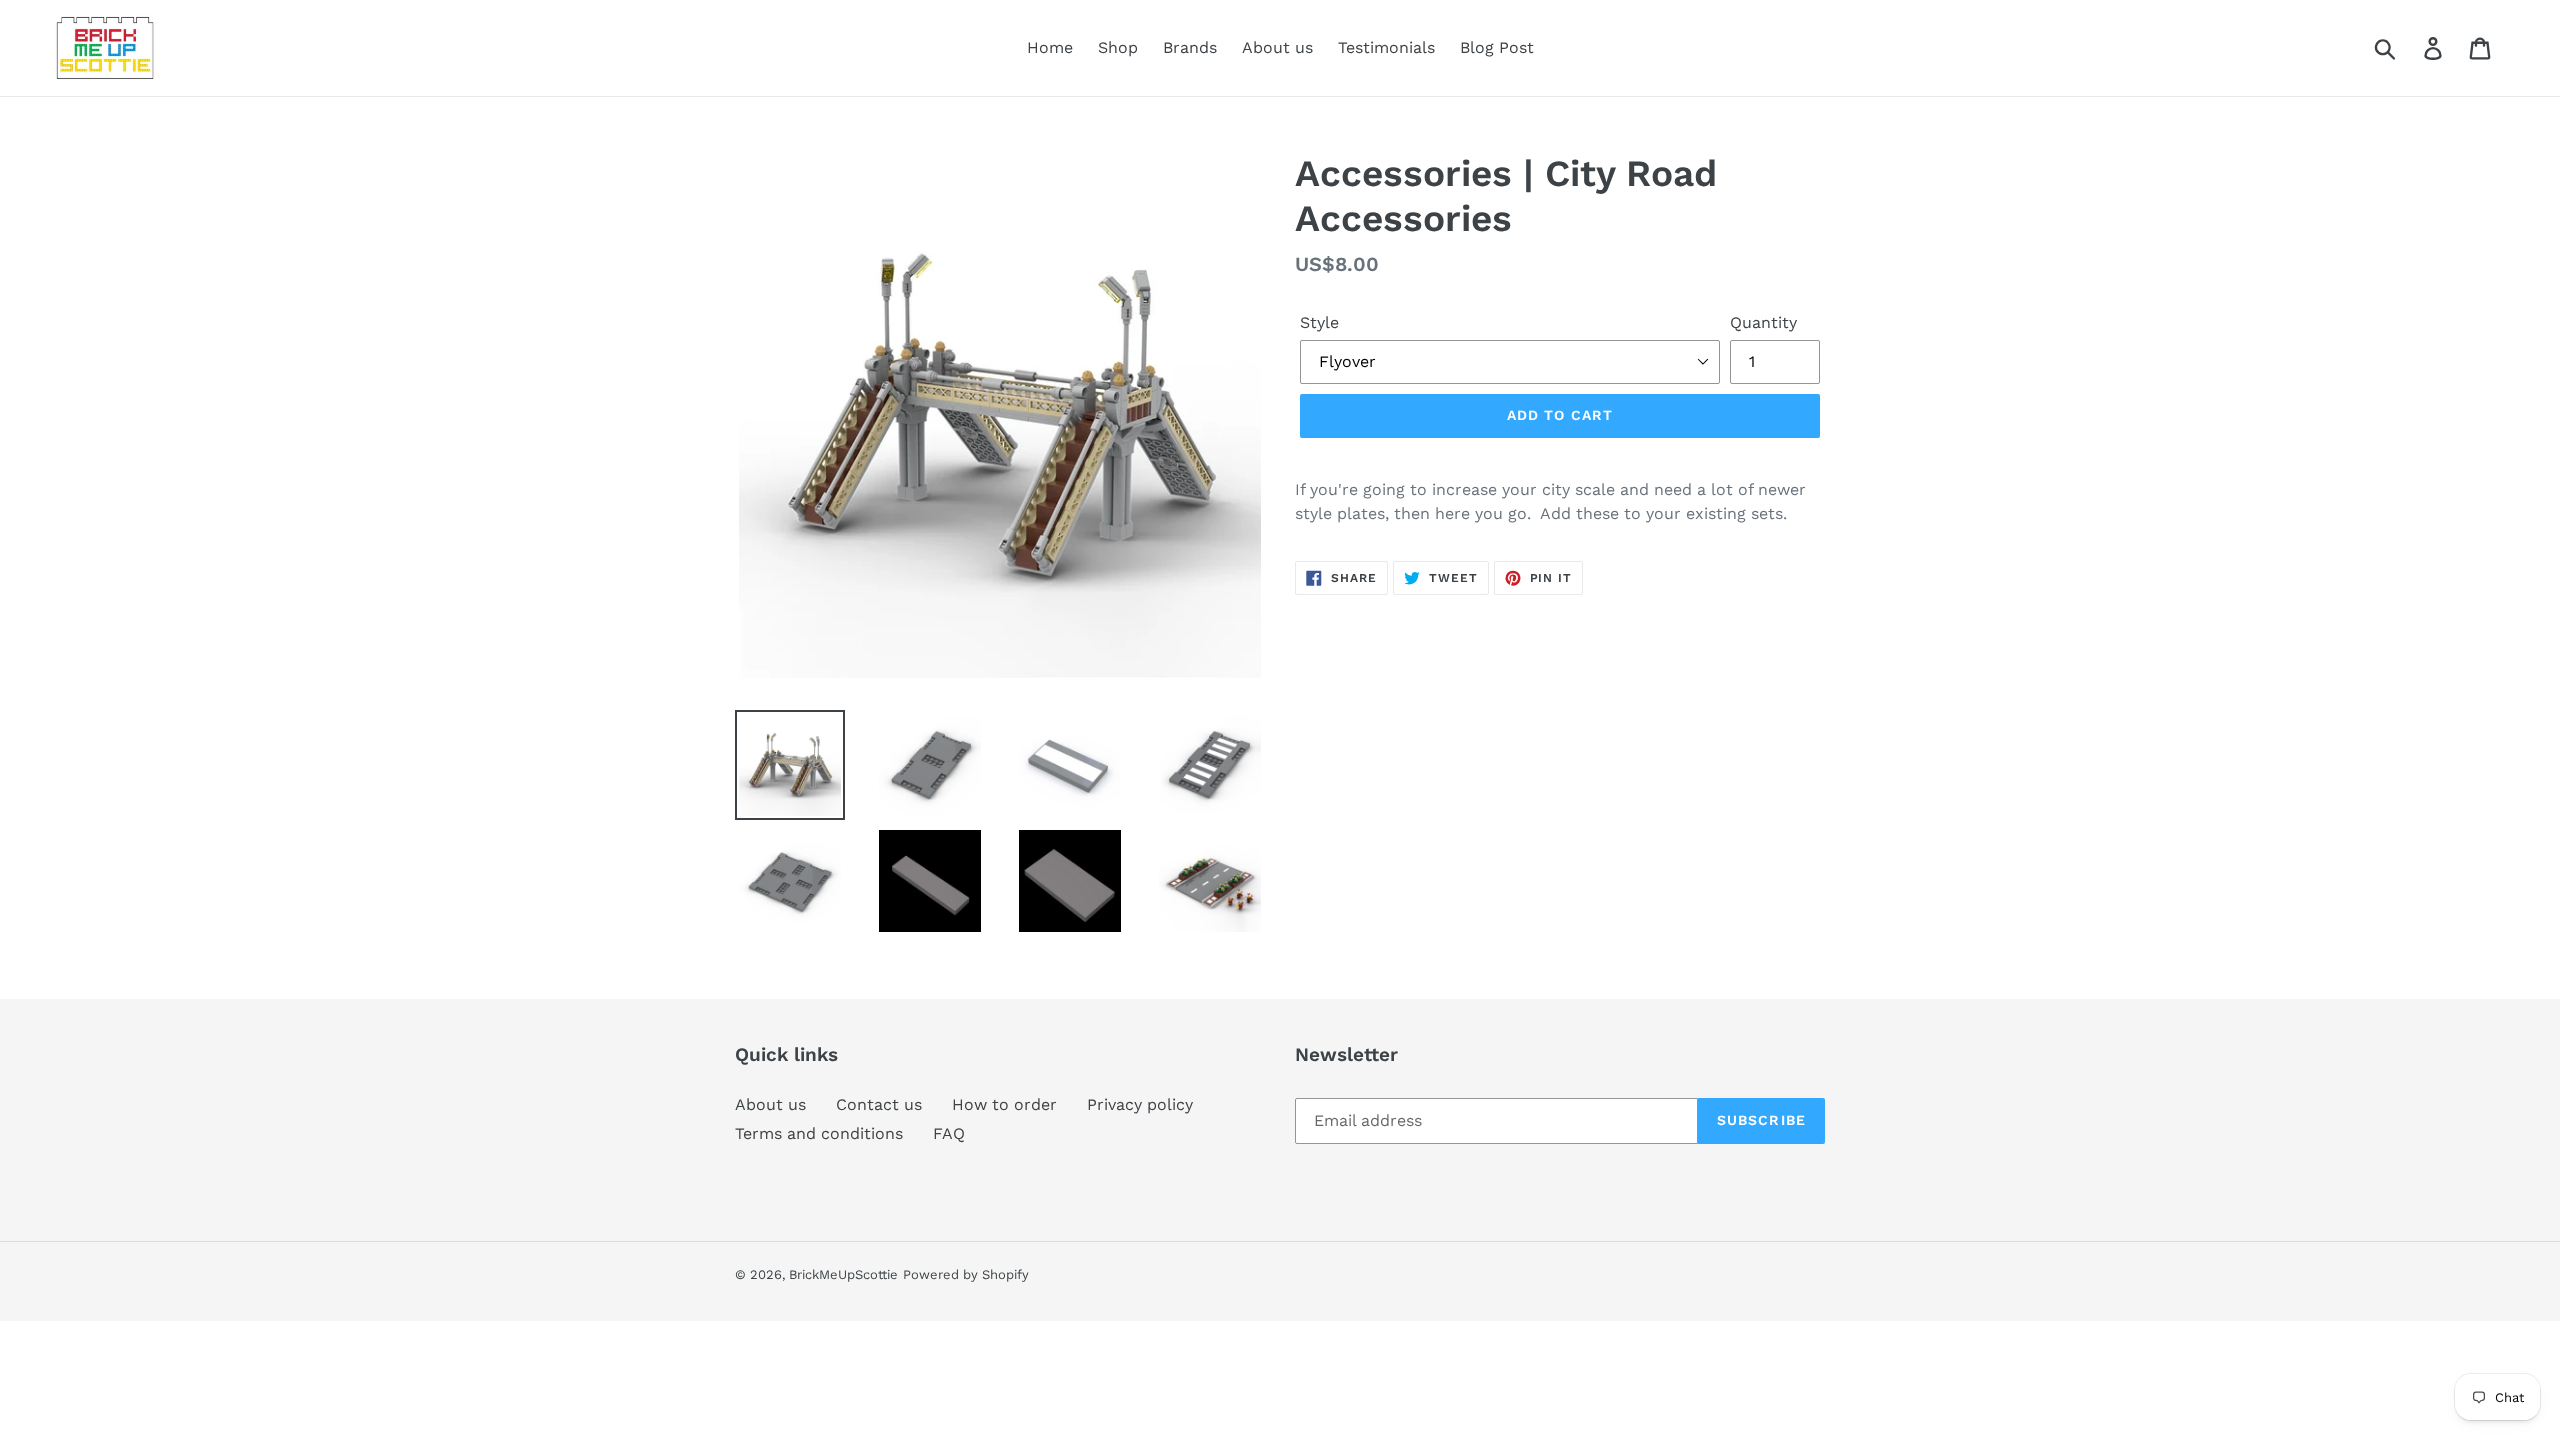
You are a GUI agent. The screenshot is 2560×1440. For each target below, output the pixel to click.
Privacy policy (1140, 1104)
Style (1319, 322)
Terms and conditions (819, 1133)
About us (770, 1104)
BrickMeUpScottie (843, 1274)
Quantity (1763, 322)
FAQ (949, 1133)
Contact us (879, 1104)
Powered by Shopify (966, 1274)
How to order (1004, 1104)
